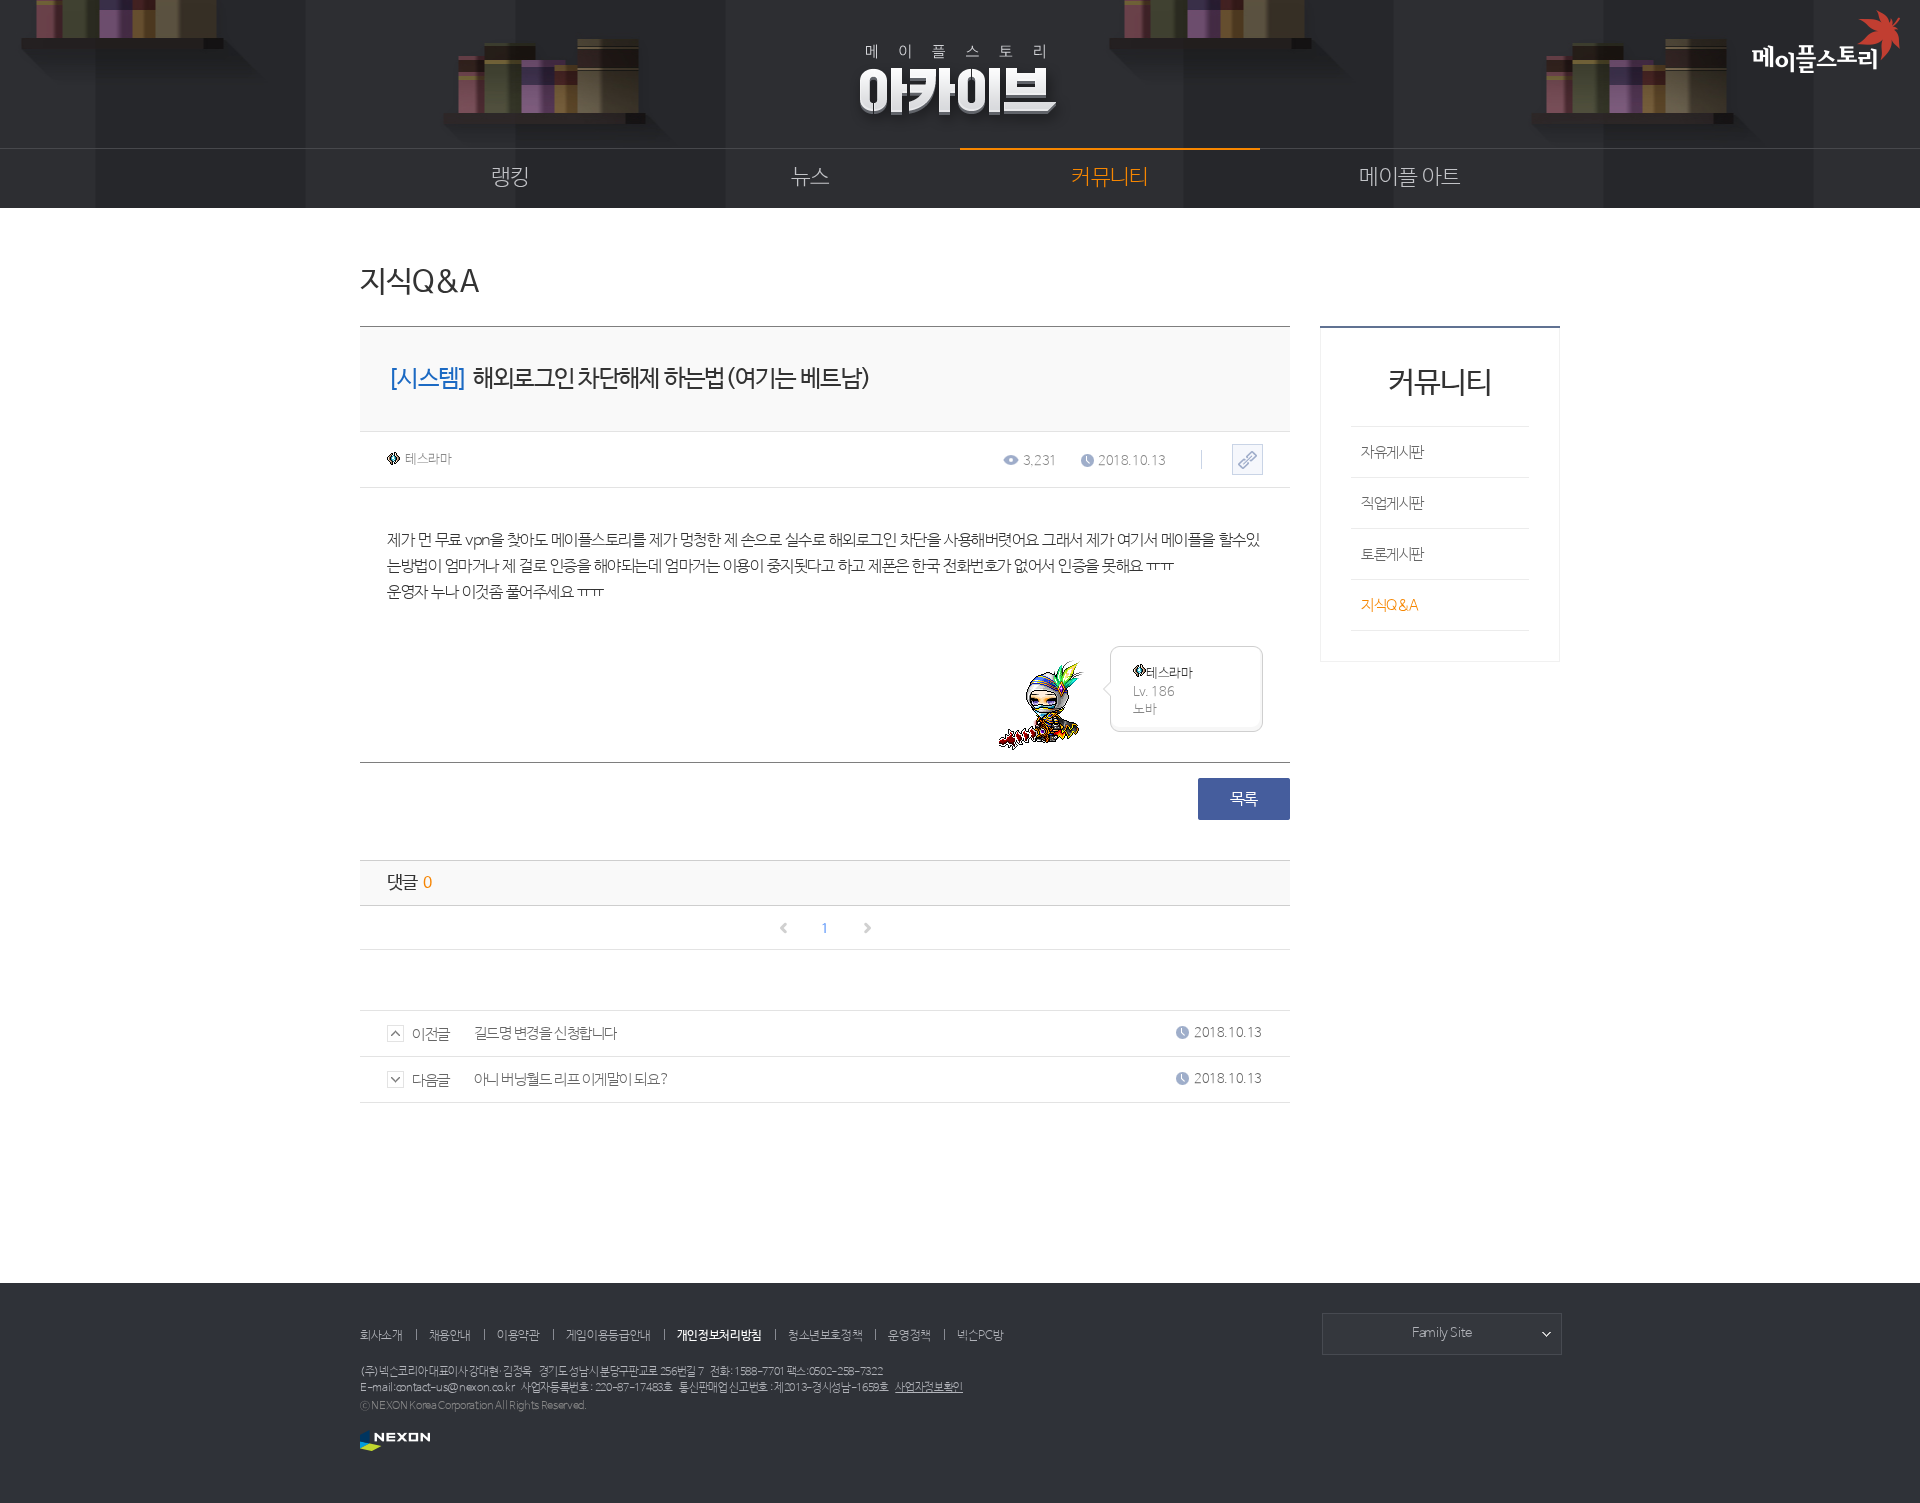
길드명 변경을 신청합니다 (545, 1033)
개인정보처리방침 (719, 1336)
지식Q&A (1390, 605)
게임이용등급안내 (608, 1336)
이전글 (431, 1034)
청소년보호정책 (825, 1336)
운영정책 (909, 1336)
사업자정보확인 (929, 1388)
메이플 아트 (1409, 178)
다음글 (431, 1080)
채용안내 (450, 1336)
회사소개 (381, 1336)
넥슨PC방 (980, 1336)
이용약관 (518, 1336)
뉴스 (810, 178)
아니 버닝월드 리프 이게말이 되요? (571, 1079)
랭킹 (510, 178)
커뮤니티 (1109, 178)
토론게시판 (1392, 554)
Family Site (1442, 1333)
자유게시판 (1392, 452)
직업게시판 (1392, 503)
